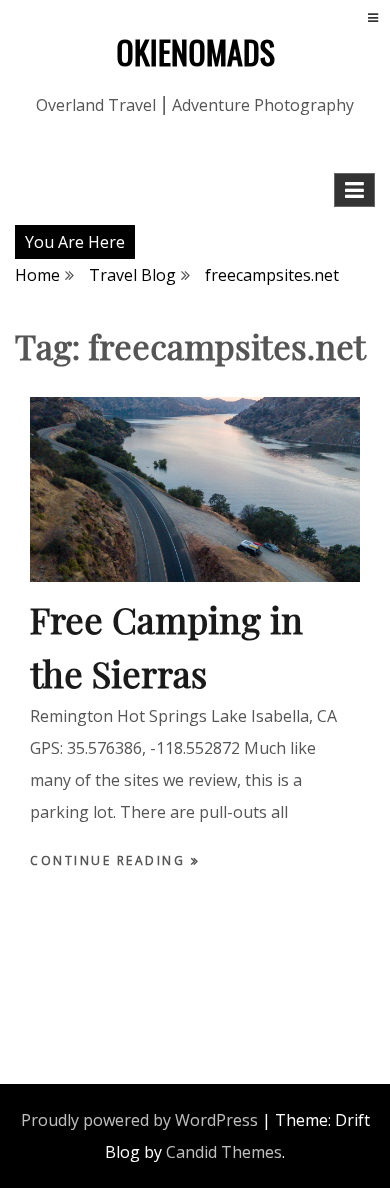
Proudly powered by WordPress (139, 1120)
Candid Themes (224, 1152)
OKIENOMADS (195, 51)
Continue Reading (110, 860)
